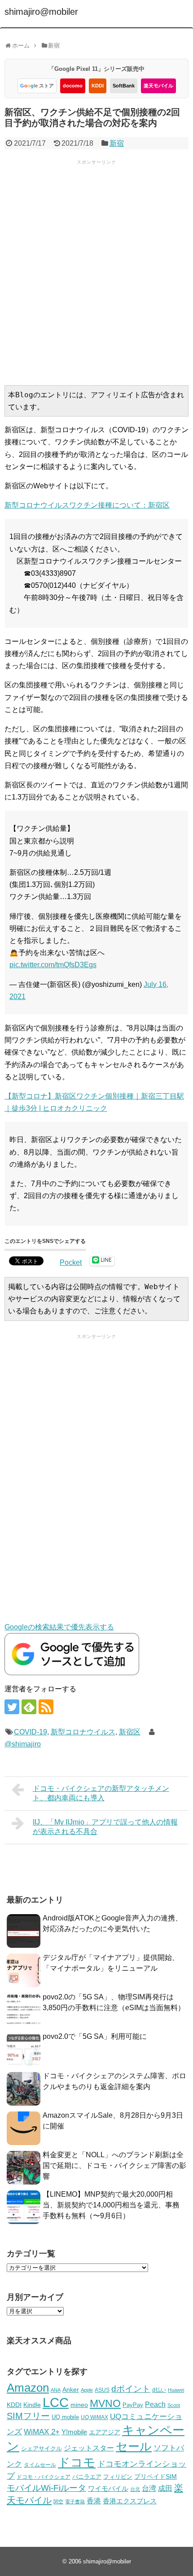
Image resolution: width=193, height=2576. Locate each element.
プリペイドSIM (156, 2477)
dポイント (131, 2389)
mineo (79, 2405)
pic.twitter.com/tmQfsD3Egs (53, 965)
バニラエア (87, 2477)
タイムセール (40, 2465)
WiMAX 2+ (42, 2432)
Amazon (28, 2388)
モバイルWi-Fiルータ (46, 2488)
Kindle (32, 2405)
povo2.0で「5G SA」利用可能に (95, 2036)
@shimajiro (23, 1744)
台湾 (149, 2488)
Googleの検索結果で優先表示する (59, 1627)
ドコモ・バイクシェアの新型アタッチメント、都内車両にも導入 (101, 1793)
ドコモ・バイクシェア (44, 2477)
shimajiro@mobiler (41, 12)
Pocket (71, 1262)
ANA (56, 2390)
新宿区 (130, 1732)
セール (134, 2446)
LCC (56, 2402)
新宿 (117, 143)
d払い (159, 2390)
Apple (87, 2390)
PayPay (133, 2405)
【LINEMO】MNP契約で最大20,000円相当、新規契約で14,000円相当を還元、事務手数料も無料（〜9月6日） (111, 2205)
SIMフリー (28, 2416)
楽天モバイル (158, 86)
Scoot (174, 2405)
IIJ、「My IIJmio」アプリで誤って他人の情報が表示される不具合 (105, 1827)
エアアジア (105, 2432)
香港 (94, 2501)
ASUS (102, 2390)
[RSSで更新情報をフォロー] (46, 1707)
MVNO (105, 2403)
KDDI (98, 86)
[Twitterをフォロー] (12, 1707)
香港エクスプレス (130, 2501)
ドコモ (77, 2463)
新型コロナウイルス (83, 1732)
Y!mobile (74, 2432)
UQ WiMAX (94, 2417)
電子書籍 (75, 2502)
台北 (135, 2489)
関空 (58, 2502)
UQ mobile (65, 2417)
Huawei (176, 2390)
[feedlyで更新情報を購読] (29, 1707)
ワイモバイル (108, 2488)
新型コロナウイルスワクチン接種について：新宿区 (87, 505)
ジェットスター (89, 2448)
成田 (165, 2488)
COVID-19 (31, 1732)
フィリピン (118, 2477)
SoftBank (124, 86)
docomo (73, 86)
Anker (71, 2390)
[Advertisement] (96, 272)
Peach (155, 2404)
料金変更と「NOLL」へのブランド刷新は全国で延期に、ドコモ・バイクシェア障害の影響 (114, 2165)
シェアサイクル (42, 2448)
